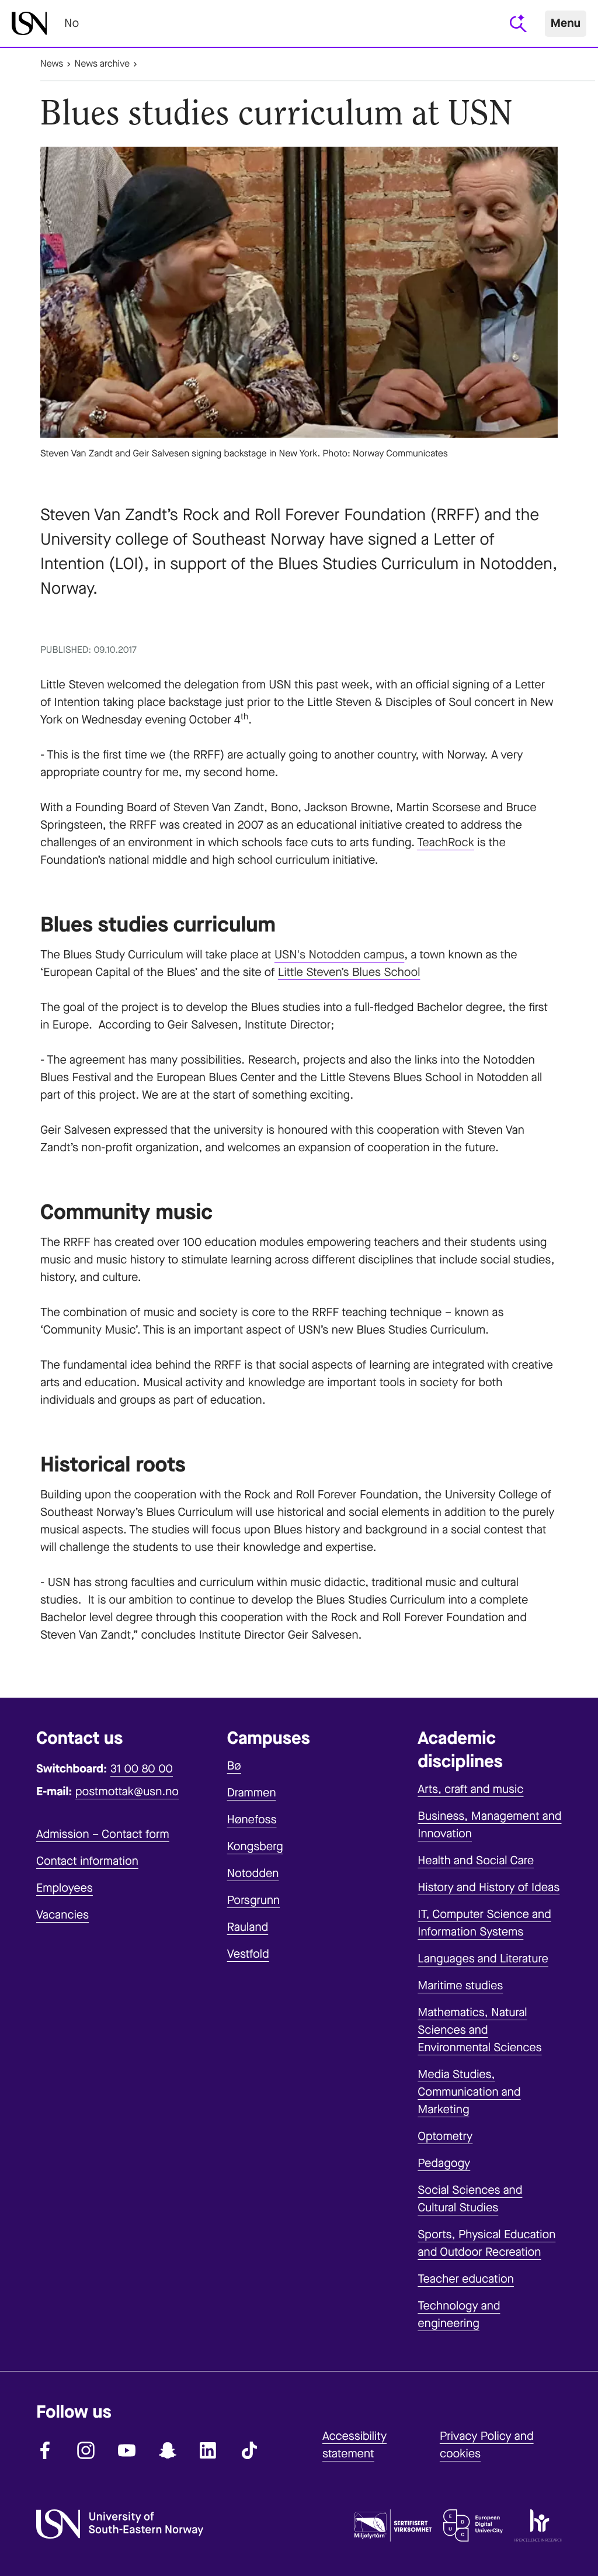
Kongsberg (255, 1846)
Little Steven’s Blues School (349, 972)
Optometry (445, 2136)
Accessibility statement (354, 2445)
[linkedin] (208, 2450)
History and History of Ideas (489, 1887)
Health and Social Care (476, 1860)
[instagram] (86, 2450)
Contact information (87, 1861)
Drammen (252, 1793)
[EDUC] (473, 2528)
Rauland (248, 1927)
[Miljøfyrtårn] (393, 2528)
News (52, 64)
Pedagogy (444, 2163)
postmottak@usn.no (127, 1791)
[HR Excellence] (538, 2528)
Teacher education (466, 2279)
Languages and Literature (483, 1959)
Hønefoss (252, 1820)
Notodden (253, 1873)
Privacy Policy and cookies (487, 2445)
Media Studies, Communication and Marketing (469, 2092)
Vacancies (62, 1915)
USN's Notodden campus (339, 955)
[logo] (29, 23)
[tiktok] (249, 2450)
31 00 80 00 (142, 1769)
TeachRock (446, 842)
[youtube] (127, 2450)
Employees (65, 1888)
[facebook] (45, 2450)
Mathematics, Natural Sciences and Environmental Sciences (479, 2030)
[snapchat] (168, 2450)
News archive (102, 64)
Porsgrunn (254, 1900)
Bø (234, 1766)
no (72, 23)
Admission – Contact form (103, 1834)
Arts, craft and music (470, 1789)
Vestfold (248, 1954)
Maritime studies (460, 1985)
